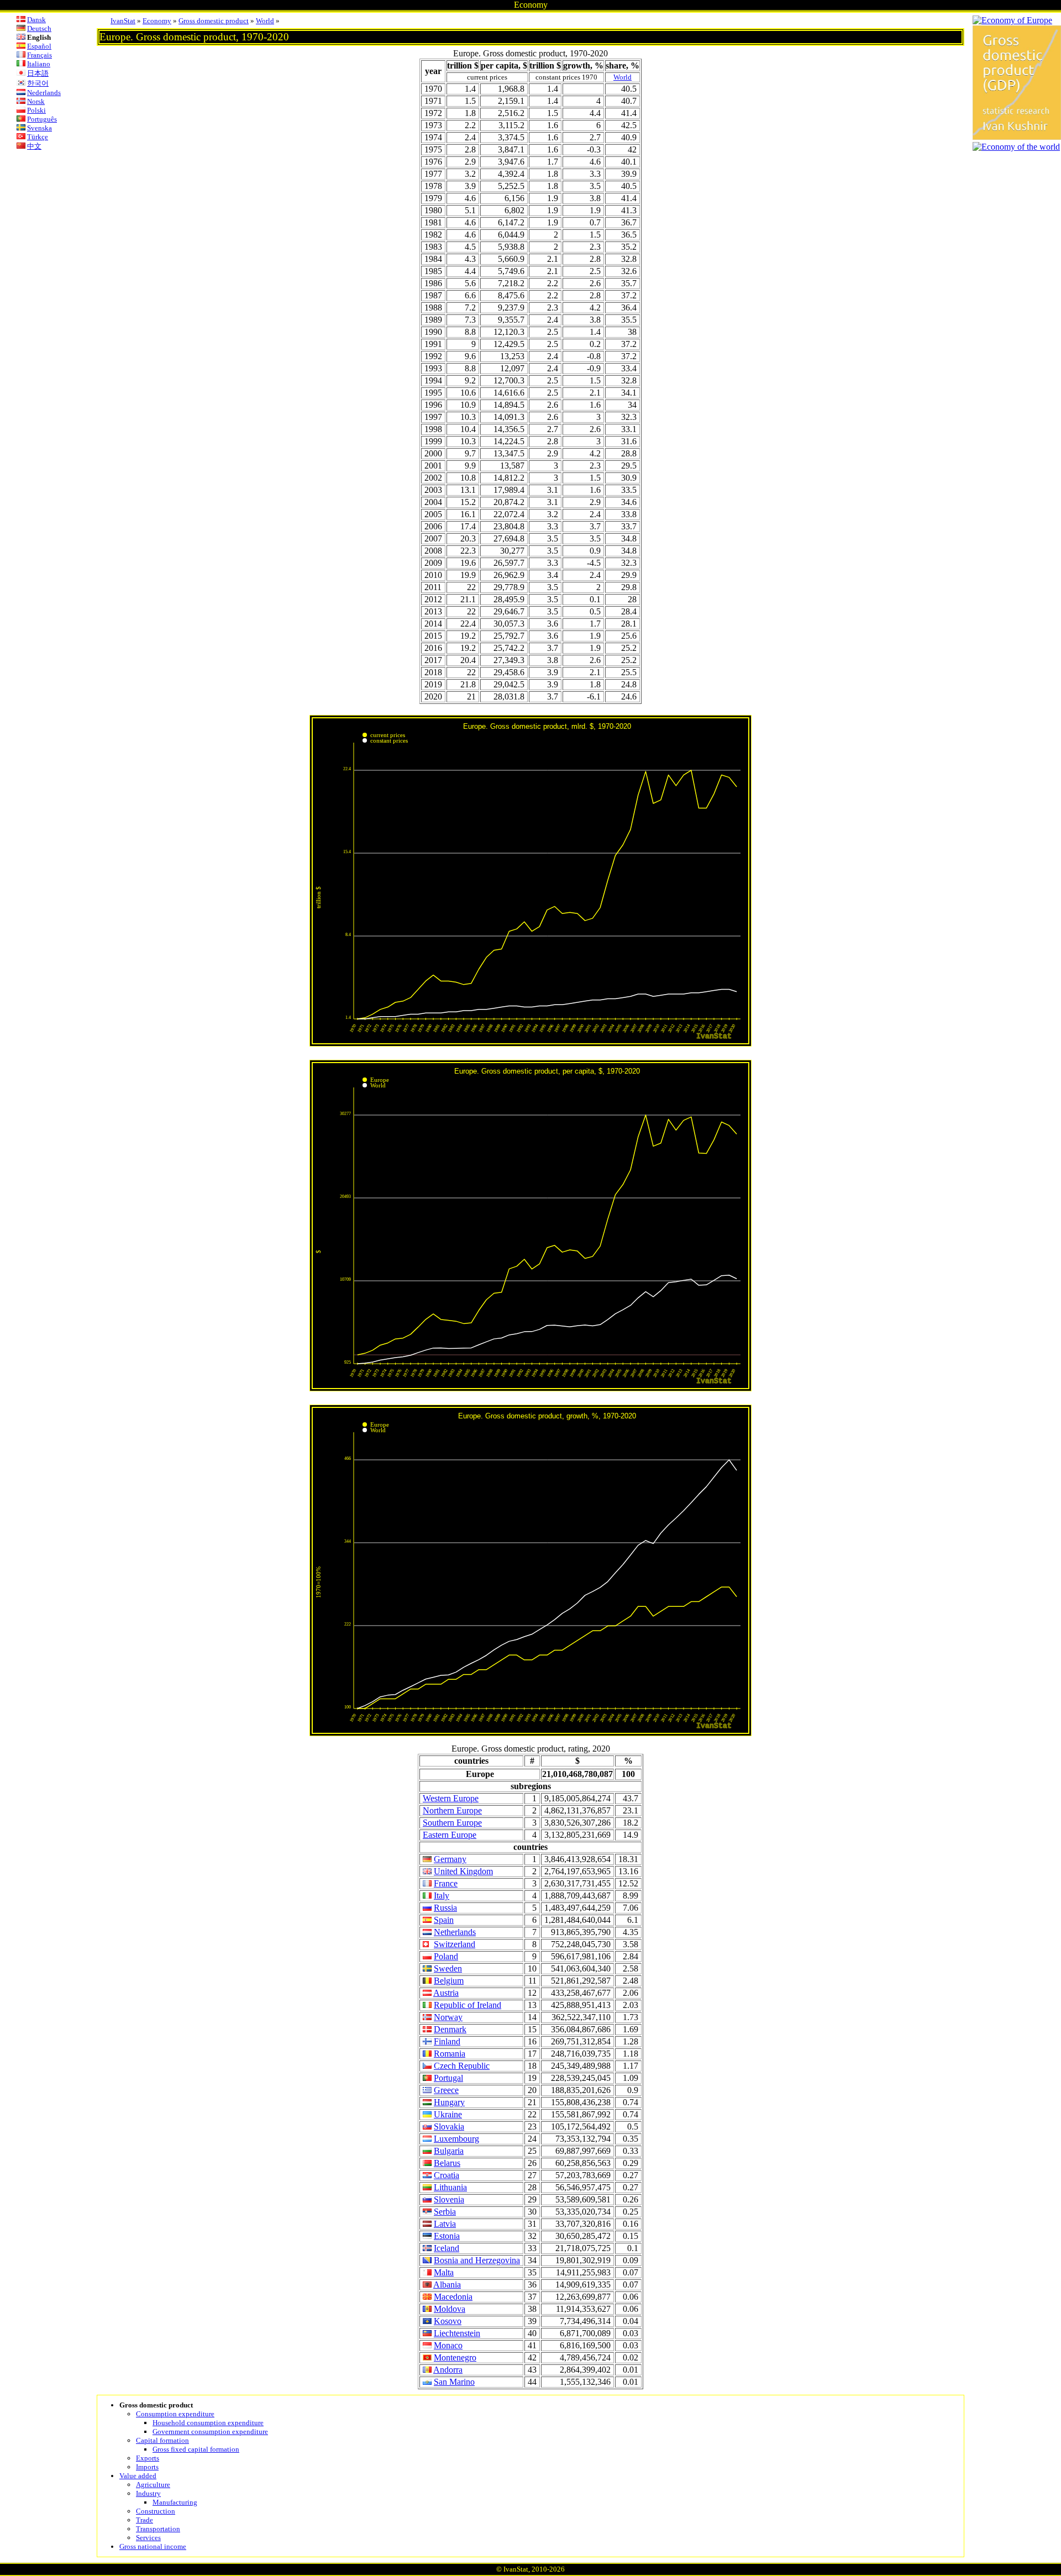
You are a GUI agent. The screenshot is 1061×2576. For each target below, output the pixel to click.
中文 (34, 146)
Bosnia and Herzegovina (477, 2260)
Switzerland (455, 1944)
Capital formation (162, 2440)
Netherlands (455, 1932)
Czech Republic (462, 2066)
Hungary (449, 2102)
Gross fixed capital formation (196, 2449)
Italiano (39, 64)
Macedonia (453, 2297)
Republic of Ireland (468, 2005)
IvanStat (123, 21)
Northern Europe (452, 1810)
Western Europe (451, 1798)
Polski (36, 110)
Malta (444, 2272)
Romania (450, 2054)
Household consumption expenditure (208, 2423)
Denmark (450, 2029)
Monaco (448, 2345)
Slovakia (449, 2126)
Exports (148, 2458)
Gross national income (153, 2546)
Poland (446, 1956)
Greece (446, 2090)
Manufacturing (175, 2502)
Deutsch (39, 28)
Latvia (445, 2224)
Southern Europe (452, 1823)
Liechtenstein (457, 2333)
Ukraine (448, 2114)
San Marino (454, 2382)
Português (42, 119)
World (265, 21)
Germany (450, 1859)
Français (40, 55)
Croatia (447, 2175)
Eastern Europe (450, 1835)
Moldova (450, 2309)
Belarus (447, 2163)
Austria (446, 1993)
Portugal (448, 2078)
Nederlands (44, 93)
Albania (447, 2285)
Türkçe (38, 137)
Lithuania (450, 2187)
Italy (442, 1896)
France (446, 1883)
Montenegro (455, 2357)
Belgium (449, 1981)
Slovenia (449, 2199)
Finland (447, 2041)
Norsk (36, 101)
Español (39, 46)
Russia (445, 1908)
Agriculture (153, 2485)
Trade (145, 2520)
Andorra (448, 2370)
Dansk (36, 20)
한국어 (38, 83)
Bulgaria (449, 2151)
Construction (156, 2511)
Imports (147, 2467)
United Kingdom (463, 1871)
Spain (444, 1920)
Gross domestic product (214, 21)
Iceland (447, 2248)
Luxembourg (456, 2139)
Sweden (448, 1968)
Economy (157, 21)
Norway (448, 2017)
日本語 (38, 73)
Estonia (447, 2236)
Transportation (158, 2529)
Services (148, 2538)
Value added (138, 2476)
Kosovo (448, 2321)
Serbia (445, 2212)
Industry (148, 2493)
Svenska (40, 128)
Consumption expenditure (175, 2414)
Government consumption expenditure (210, 2432)
